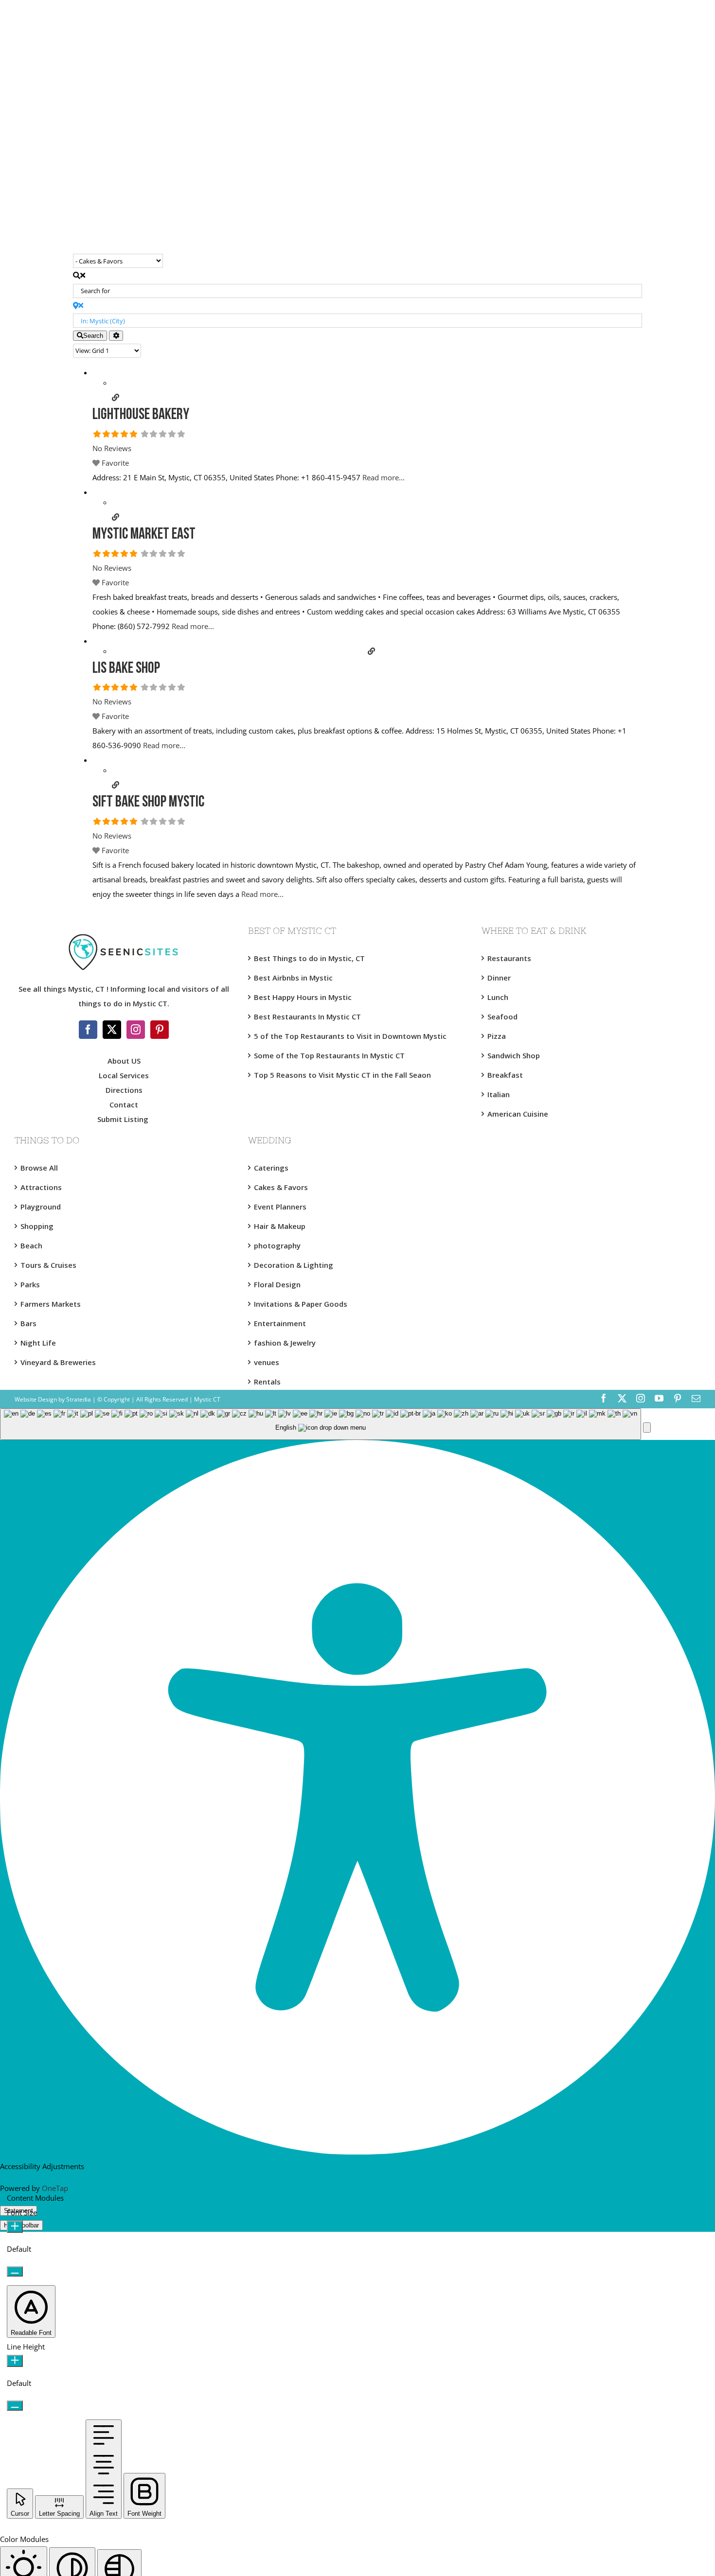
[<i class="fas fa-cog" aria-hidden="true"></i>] (116, 336)
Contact (124, 1104)
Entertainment (280, 1323)
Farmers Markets (51, 1304)
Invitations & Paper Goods (301, 1304)
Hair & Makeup (280, 1226)
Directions (124, 1090)
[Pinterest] (160, 1030)
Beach (31, 1245)
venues (267, 1362)
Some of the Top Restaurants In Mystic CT (329, 1055)
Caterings (271, 1168)
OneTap (55, 2188)
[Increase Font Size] (15, 2227)
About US (124, 1061)
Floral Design (277, 1284)
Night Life (38, 1343)
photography (277, 1245)
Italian (499, 1094)
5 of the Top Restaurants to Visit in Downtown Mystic (350, 1036)
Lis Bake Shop (126, 669)
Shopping (37, 1226)
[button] (647, 1428)
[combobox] (321, 1424)
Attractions (41, 1187)
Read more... (384, 477)
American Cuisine (518, 1114)
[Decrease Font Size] (15, 2271)
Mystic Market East (144, 535)
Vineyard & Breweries (58, 1362)
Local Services (124, 1075)
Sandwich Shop (514, 1055)
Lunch (498, 997)
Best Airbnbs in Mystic (293, 978)
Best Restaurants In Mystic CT (307, 1016)
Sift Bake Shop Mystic (148, 803)
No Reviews (112, 448)
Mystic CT (206, 1399)
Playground (41, 1207)
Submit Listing (124, 1119)
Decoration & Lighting (294, 1265)
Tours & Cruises (48, 1265)
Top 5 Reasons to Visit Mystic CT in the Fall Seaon (342, 1075)
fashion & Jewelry (285, 1343)
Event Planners (280, 1207)
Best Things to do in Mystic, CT (309, 958)
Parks (30, 1284)
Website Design (36, 1399)
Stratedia (79, 1399)
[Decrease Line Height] (15, 2406)
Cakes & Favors (281, 1187)
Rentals (267, 1382)
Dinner (499, 978)
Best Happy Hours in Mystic (303, 997)
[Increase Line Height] (15, 2361)
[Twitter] (112, 1030)
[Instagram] (136, 1030)
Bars (28, 1323)
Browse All (39, 1168)
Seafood (502, 1016)
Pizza (497, 1036)
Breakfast (505, 1075)
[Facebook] (88, 1030)
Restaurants (509, 958)
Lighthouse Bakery (141, 415)
